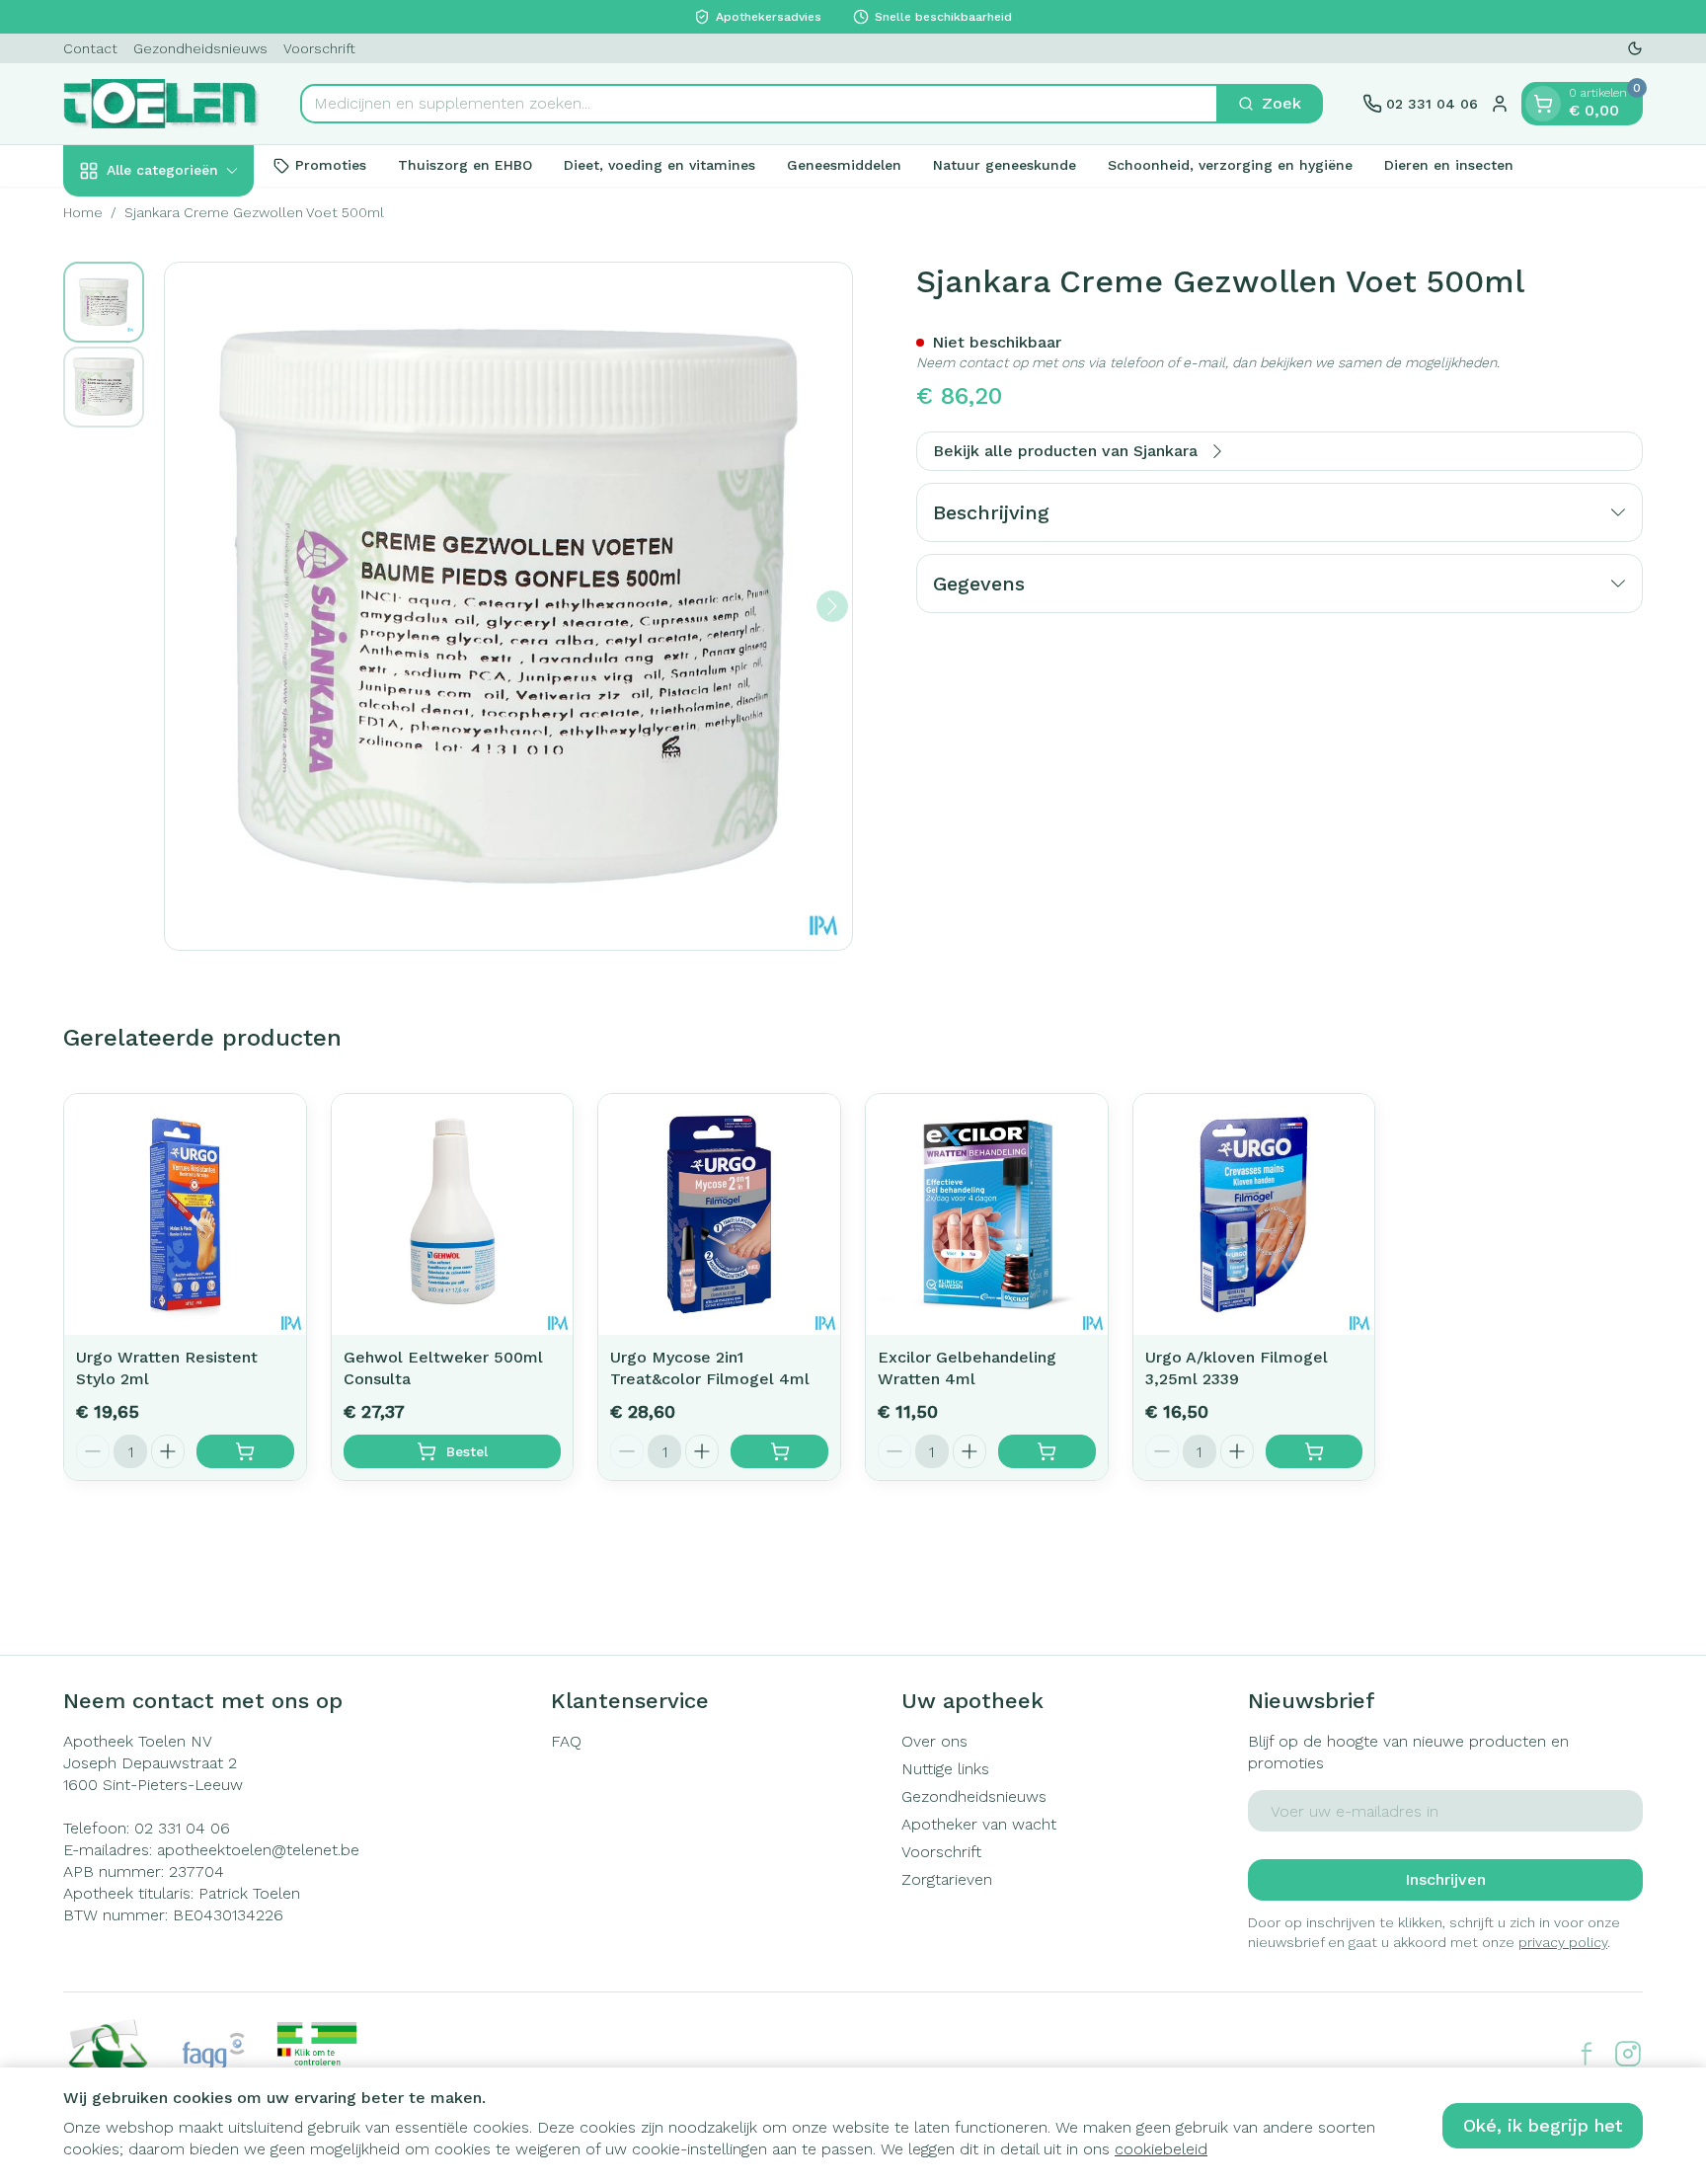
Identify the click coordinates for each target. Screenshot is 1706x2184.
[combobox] (759, 104)
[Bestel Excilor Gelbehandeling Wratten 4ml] (1047, 1451)
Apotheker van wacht (979, 1824)
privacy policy (1563, 1942)
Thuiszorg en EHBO (465, 165)
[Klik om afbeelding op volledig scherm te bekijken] (508, 606)
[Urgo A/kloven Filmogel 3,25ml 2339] (1254, 1215)
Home (83, 212)
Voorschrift (319, 48)
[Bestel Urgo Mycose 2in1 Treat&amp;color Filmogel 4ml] (779, 1451)
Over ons (934, 1741)
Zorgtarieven (947, 1879)
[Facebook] (1587, 2054)
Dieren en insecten (1449, 165)
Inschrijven (1445, 1879)
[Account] (1500, 104)
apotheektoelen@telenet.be (258, 1850)
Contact (90, 48)
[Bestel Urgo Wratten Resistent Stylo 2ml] (245, 1451)
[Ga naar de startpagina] (162, 104)
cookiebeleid (1161, 2149)
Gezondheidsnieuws (200, 48)
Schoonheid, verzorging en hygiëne (1230, 165)
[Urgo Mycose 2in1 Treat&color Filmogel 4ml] (719, 1215)
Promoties (331, 165)
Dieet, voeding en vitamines (659, 165)
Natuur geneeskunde (1005, 165)
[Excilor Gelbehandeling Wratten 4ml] (987, 1215)
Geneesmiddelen (844, 165)
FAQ (566, 1741)
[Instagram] (1628, 2054)
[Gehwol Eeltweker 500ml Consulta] (453, 1215)
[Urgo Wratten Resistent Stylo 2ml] (185, 1215)
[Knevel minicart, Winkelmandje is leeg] (1543, 104)
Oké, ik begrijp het (1543, 2125)
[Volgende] (832, 606)
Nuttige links (945, 1769)
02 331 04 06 (182, 1828)
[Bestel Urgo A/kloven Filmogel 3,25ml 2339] (1315, 1451)
